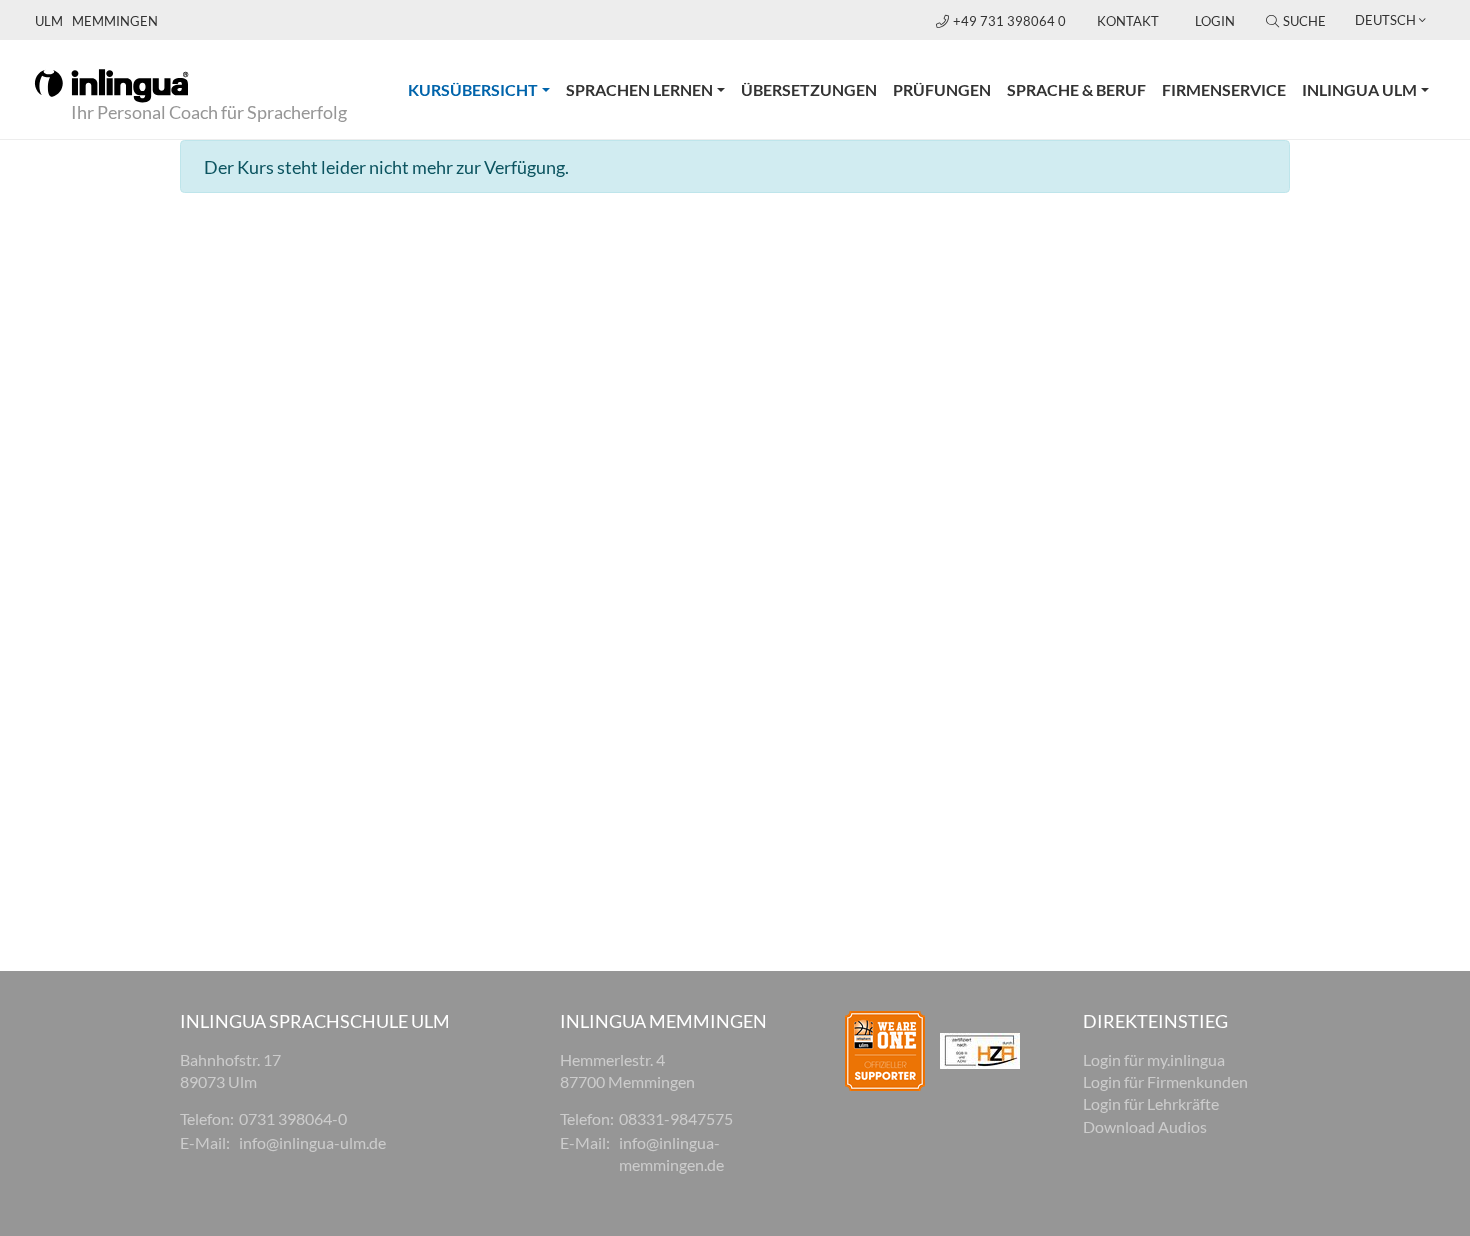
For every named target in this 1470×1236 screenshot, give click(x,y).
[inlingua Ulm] (111, 84)
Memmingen (115, 21)
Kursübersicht (483, 89)
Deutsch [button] (1385, 20)
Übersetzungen (809, 89)
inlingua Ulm (1359, 89)
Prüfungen (942, 89)
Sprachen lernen (639, 89)
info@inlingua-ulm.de (312, 1142)
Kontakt (1128, 21)
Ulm (49, 21)
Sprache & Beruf (1076, 89)
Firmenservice (1224, 89)
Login (1215, 21)
